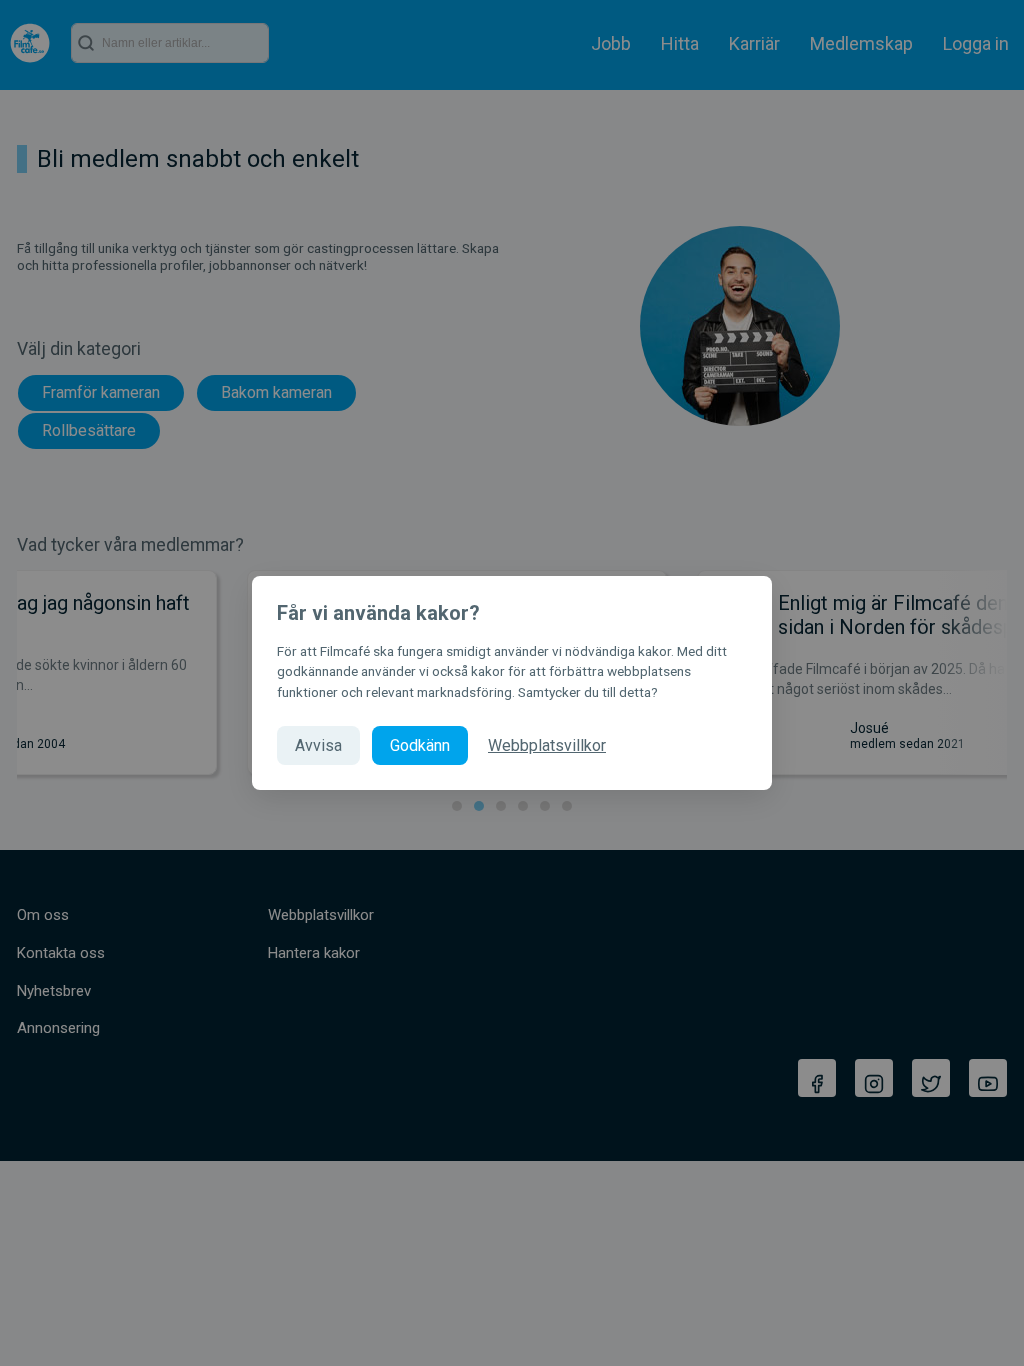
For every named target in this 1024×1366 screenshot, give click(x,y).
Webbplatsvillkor (547, 745)
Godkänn (420, 745)
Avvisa (318, 745)
